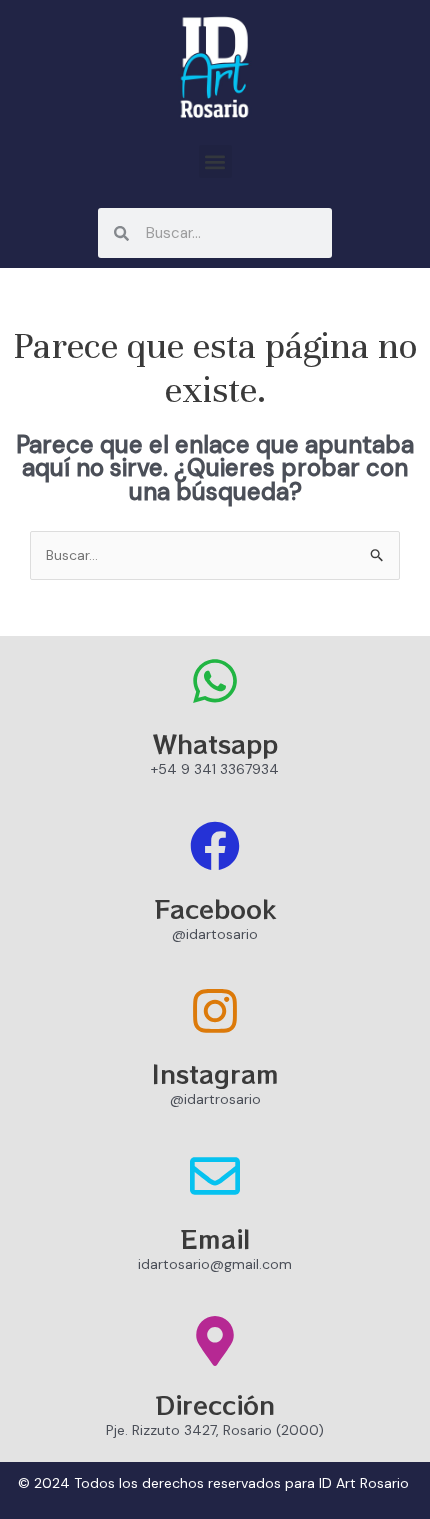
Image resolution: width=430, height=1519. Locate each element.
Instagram (215, 1073)
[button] (215, 161)
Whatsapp (215, 743)
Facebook (215, 908)
